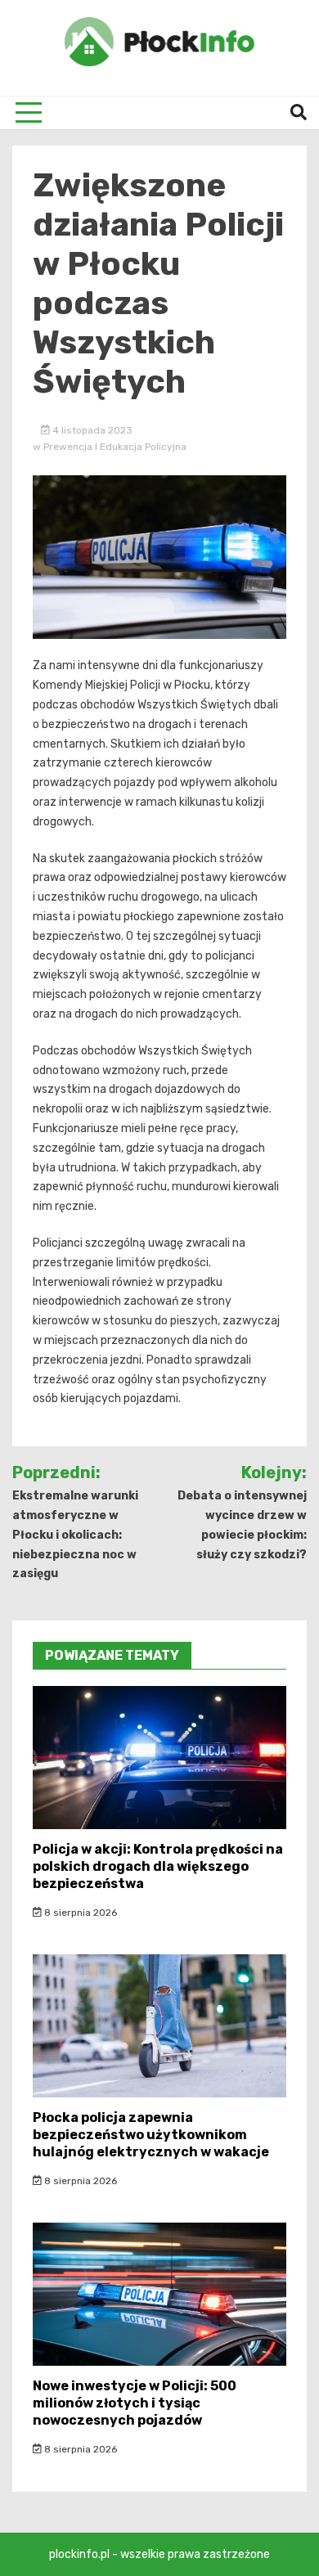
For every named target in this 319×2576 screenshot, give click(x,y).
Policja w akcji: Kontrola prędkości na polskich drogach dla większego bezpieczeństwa (158, 1866)
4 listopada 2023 (91, 430)
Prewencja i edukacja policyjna (115, 447)
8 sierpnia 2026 (79, 1913)
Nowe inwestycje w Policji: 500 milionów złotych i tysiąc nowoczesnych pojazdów (135, 2403)
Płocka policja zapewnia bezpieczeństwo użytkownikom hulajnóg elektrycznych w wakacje (151, 2135)
